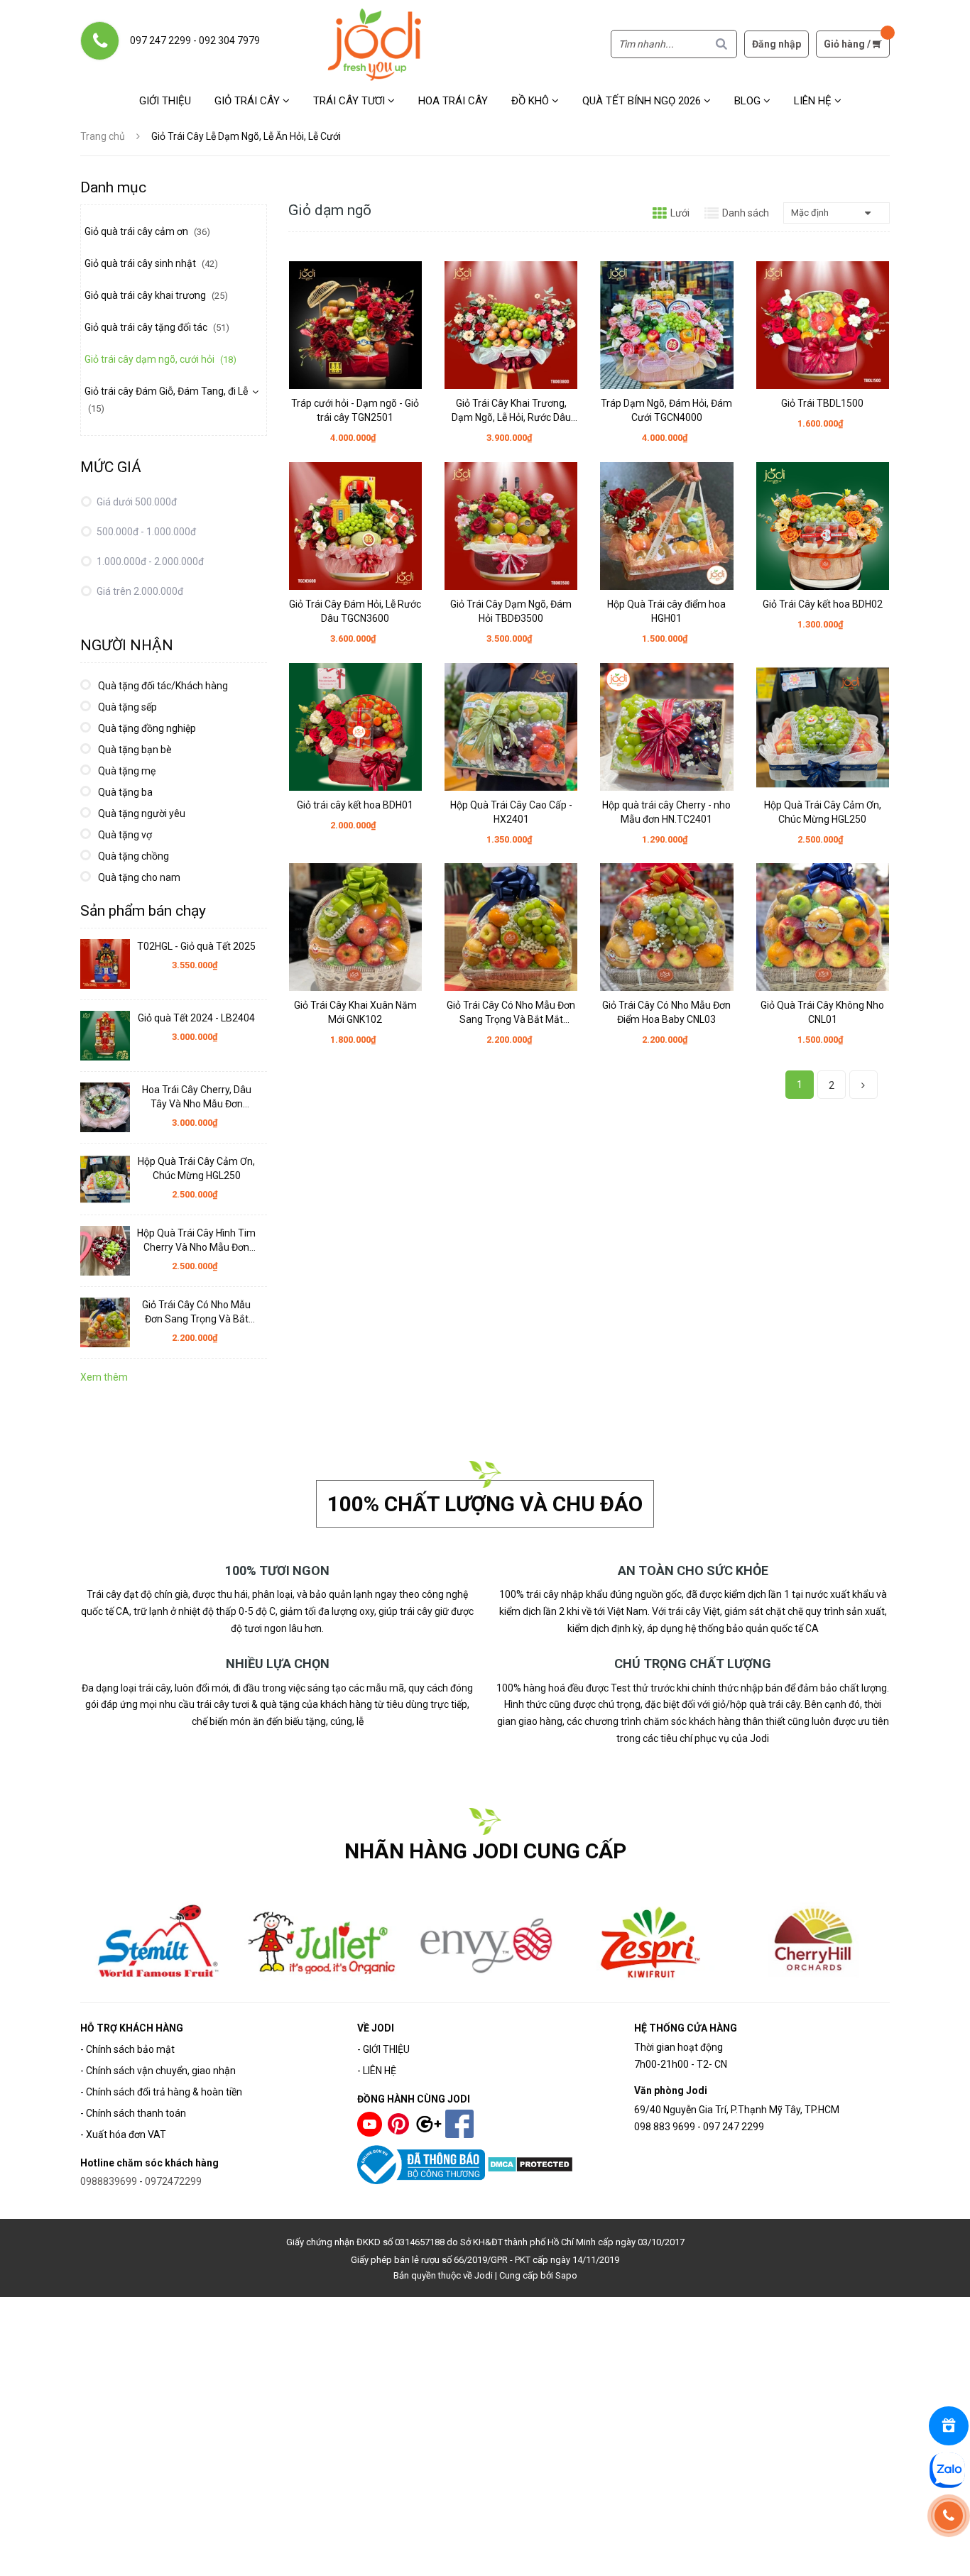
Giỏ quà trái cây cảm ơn (147, 231)
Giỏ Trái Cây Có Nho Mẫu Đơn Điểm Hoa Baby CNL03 (666, 1012)
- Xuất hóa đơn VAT (123, 2134)
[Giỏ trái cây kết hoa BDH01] (355, 727)
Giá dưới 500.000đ (136, 502)
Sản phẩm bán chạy (143, 911)
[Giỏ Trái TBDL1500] (823, 325)
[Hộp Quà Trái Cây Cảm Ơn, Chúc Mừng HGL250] (823, 727)
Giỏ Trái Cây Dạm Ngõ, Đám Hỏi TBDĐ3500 (511, 611)
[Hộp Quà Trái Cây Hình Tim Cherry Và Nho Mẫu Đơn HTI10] (105, 1251)
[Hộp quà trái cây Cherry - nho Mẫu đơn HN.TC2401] (666, 727)
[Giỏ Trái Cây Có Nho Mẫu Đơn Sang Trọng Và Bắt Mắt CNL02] (511, 927)
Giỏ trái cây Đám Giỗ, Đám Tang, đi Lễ (166, 400)
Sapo (566, 2275)
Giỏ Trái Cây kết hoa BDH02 (823, 604)
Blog (749, 101)
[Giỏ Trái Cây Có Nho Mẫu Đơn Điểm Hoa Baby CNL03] (666, 927)
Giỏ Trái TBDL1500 (822, 403)
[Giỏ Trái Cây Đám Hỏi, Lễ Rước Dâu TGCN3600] (355, 526)
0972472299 (173, 2181)
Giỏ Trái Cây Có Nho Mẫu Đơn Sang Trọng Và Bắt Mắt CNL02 (511, 1013)
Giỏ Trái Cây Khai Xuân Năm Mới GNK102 (355, 1012)
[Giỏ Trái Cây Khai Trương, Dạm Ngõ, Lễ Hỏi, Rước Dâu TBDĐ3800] (511, 325)
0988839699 (109, 2181)
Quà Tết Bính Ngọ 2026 (643, 101)
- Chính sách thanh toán (133, 2113)
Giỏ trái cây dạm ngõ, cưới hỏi (160, 359)
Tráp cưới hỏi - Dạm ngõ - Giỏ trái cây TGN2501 (355, 410)
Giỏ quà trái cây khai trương (156, 295)
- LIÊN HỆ (377, 2071)
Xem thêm (104, 1377)
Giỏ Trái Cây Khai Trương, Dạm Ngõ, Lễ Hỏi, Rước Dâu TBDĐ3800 (511, 411)
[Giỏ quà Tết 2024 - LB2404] (105, 1036)
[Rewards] (949, 2426)
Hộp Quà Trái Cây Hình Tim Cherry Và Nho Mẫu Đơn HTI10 (196, 1241)
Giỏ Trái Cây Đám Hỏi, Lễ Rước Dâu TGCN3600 (355, 611)
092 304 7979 (229, 40)
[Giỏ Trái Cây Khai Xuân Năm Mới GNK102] (355, 927)
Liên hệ (814, 101)
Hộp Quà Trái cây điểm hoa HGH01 (666, 611)
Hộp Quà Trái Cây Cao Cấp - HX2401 (511, 812)
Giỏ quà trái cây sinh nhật (151, 263)
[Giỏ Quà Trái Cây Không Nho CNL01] (823, 927)
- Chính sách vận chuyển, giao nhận (158, 2071)
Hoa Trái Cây (453, 101)
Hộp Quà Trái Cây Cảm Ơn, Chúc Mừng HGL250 (823, 812)
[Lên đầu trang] (950, 2556)
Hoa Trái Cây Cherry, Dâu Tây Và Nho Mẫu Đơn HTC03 (197, 1097)
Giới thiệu (165, 101)
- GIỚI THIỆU (383, 2049)
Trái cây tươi (350, 101)
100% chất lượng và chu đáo (485, 1504)
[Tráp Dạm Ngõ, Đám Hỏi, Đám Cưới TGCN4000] (666, 325)
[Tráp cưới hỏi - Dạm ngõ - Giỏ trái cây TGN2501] (355, 325)
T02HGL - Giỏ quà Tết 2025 (196, 946)
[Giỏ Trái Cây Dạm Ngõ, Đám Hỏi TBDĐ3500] (511, 526)
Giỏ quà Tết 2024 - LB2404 (196, 1018)
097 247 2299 (160, 40)
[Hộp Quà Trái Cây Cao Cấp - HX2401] (511, 727)
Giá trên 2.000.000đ (139, 591)
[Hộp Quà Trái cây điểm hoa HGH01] (666, 526)
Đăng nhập (776, 44)
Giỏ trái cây (249, 101)
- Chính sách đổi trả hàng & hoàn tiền (161, 2092)
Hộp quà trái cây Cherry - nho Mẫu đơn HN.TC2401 (666, 812)
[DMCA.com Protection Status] (530, 2164)
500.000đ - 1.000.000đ (145, 532)
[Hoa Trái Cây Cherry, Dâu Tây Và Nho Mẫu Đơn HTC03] (105, 1107)
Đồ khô (532, 101)
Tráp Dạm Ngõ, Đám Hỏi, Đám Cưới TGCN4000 (666, 410)
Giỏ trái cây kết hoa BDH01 (355, 805)
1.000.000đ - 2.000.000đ (149, 561)
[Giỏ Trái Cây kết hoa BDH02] (823, 526)
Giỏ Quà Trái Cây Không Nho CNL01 (822, 1012)
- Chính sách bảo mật (127, 2049)
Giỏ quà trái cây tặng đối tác (157, 327)
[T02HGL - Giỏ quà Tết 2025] (105, 964)
